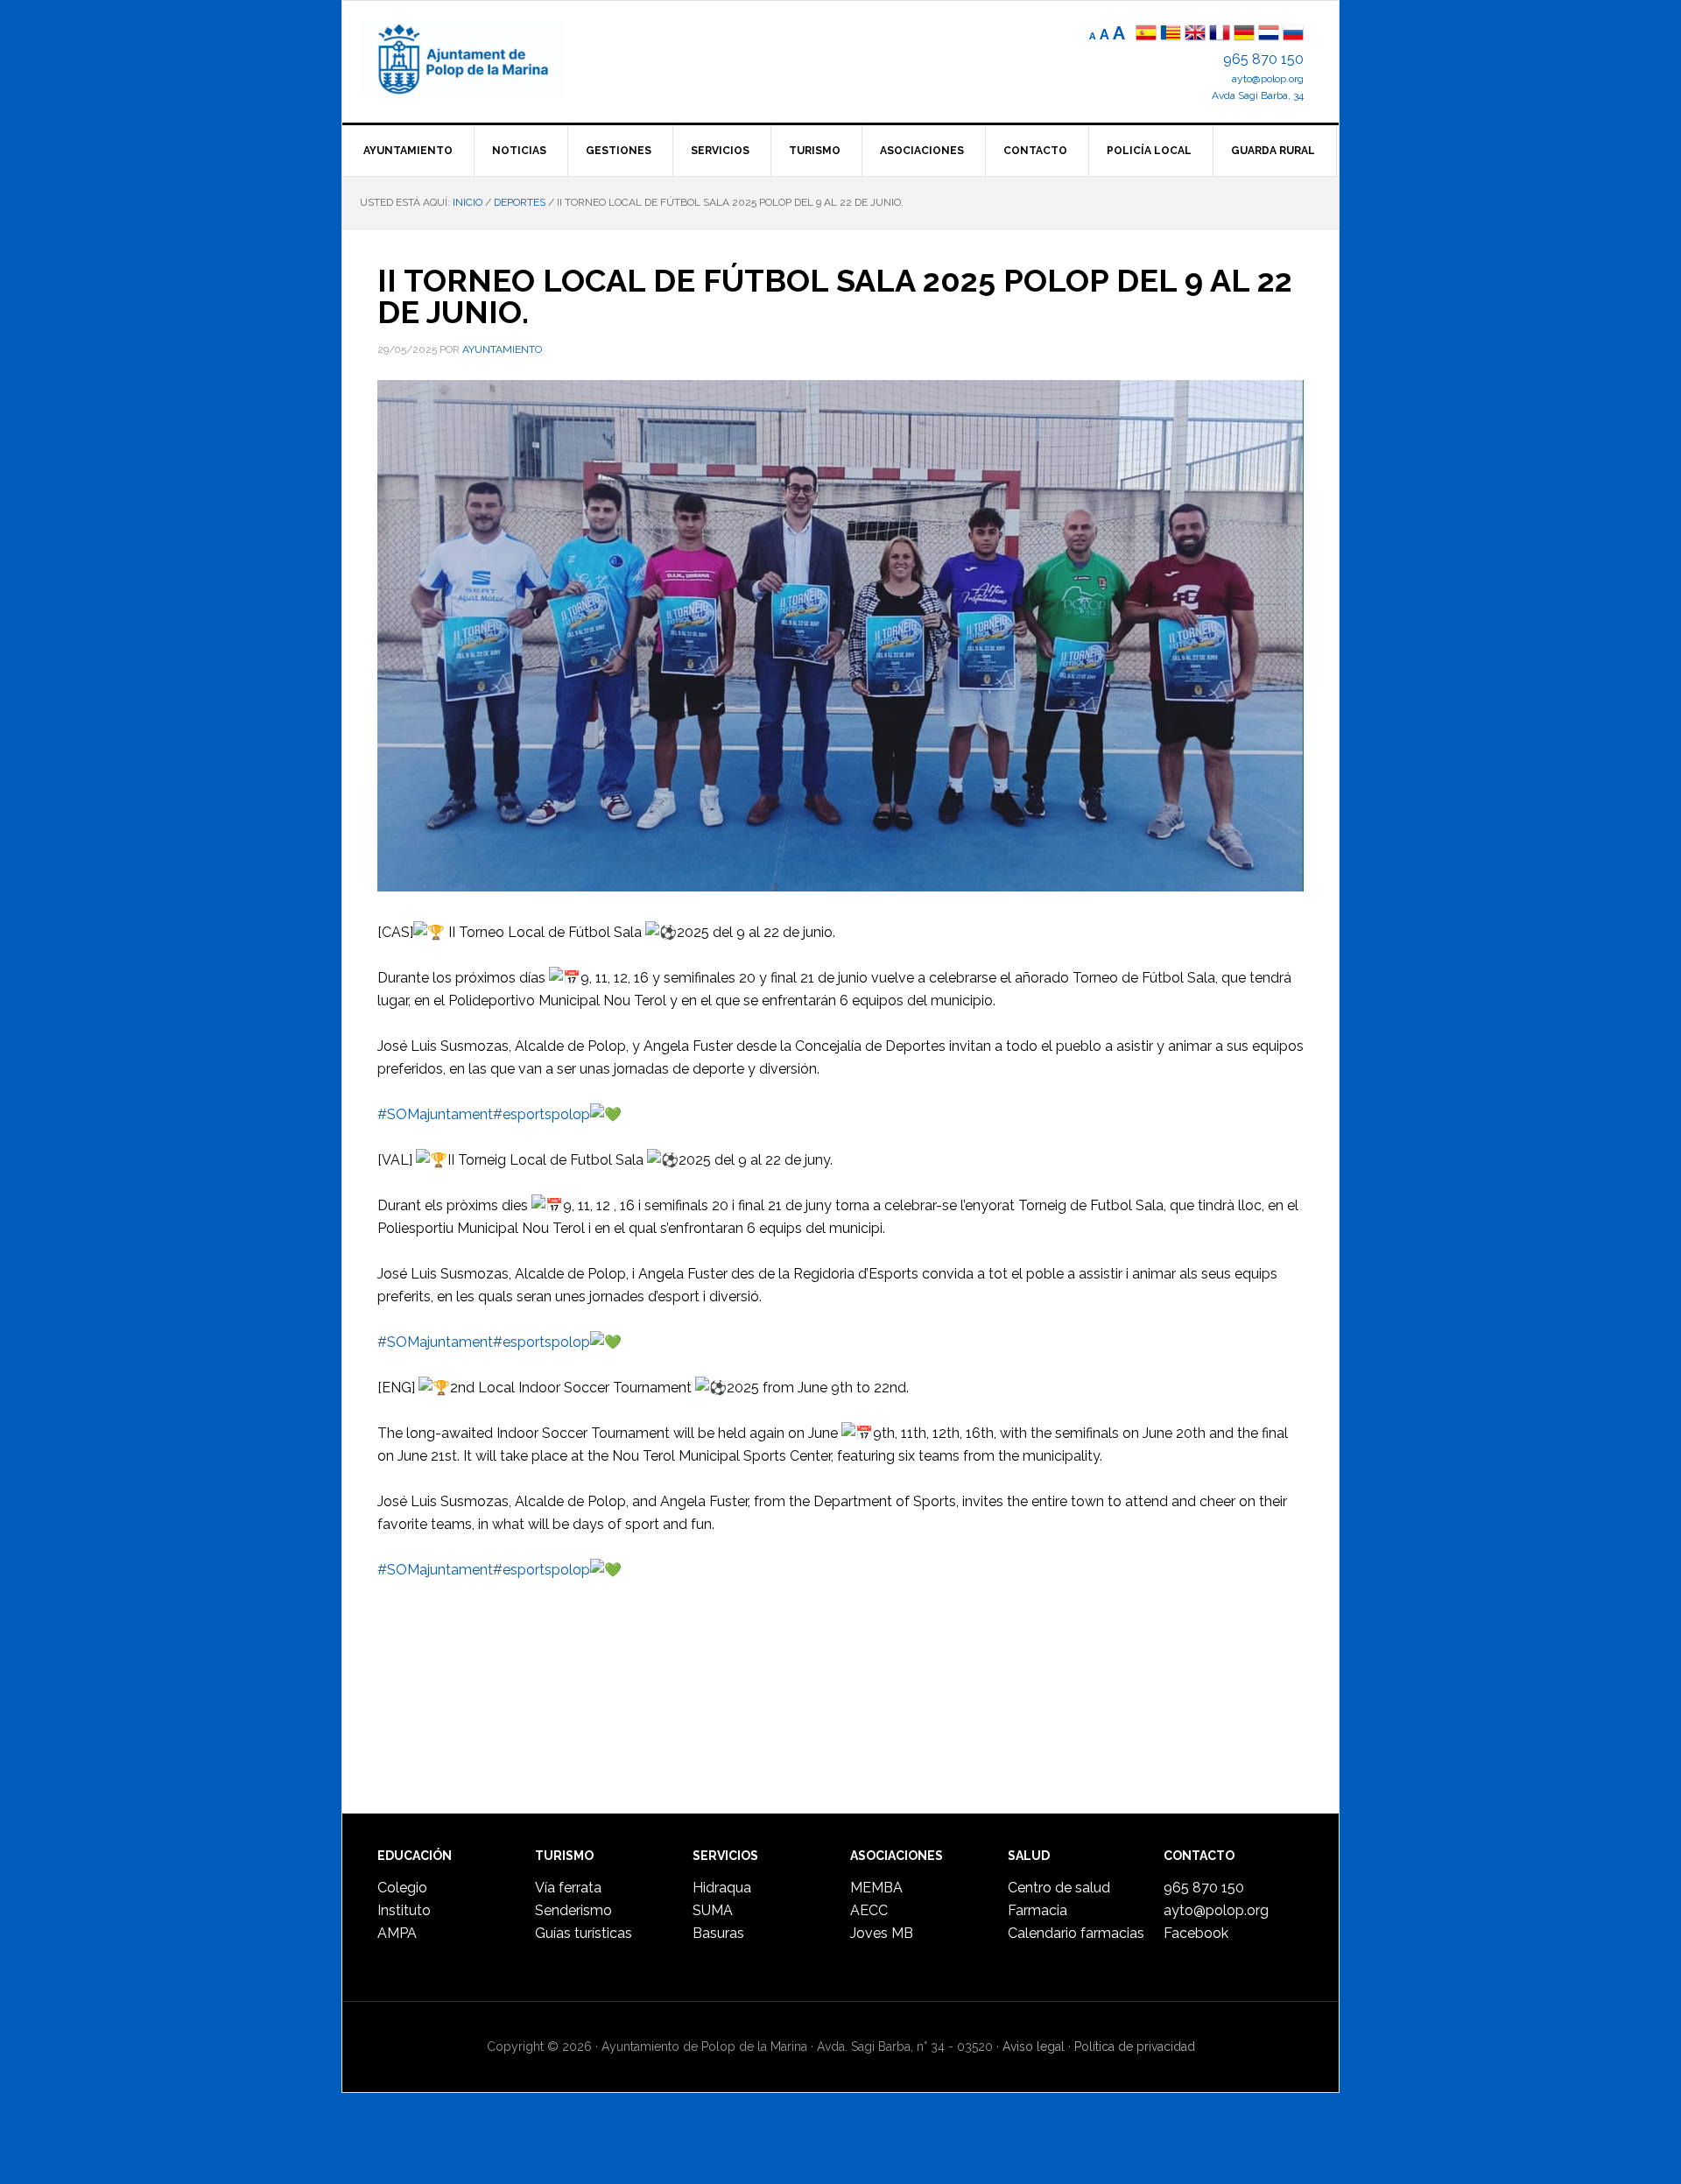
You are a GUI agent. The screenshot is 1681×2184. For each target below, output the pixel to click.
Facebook (1196, 1933)
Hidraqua (722, 1888)
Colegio (402, 1888)
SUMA (713, 1910)
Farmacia (1037, 1910)
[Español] (1146, 35)
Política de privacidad (1135, 2047)
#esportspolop (542, 1114)
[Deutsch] (1244, 35)
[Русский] (1293, 35)
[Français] (1220, 35)
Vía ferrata (568, 1888)
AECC (869, 1910)
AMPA (397, 1933)
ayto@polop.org (1268, 79)
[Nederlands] (1270, 35)
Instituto (404, 1910)
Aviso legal (1034, 2047)
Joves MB (882, 1933)
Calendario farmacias (1076, 1933)
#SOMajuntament (435, 1114)
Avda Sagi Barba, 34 (1258, 95)
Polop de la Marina (482, 58)
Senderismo (573, 1910)
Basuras (718, 1933)
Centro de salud (1059, 1888)
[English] (1195, 35)
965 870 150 (1263, 59)
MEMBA (876, 1888)
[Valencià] (1171, 35)
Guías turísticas (584, 1933)
